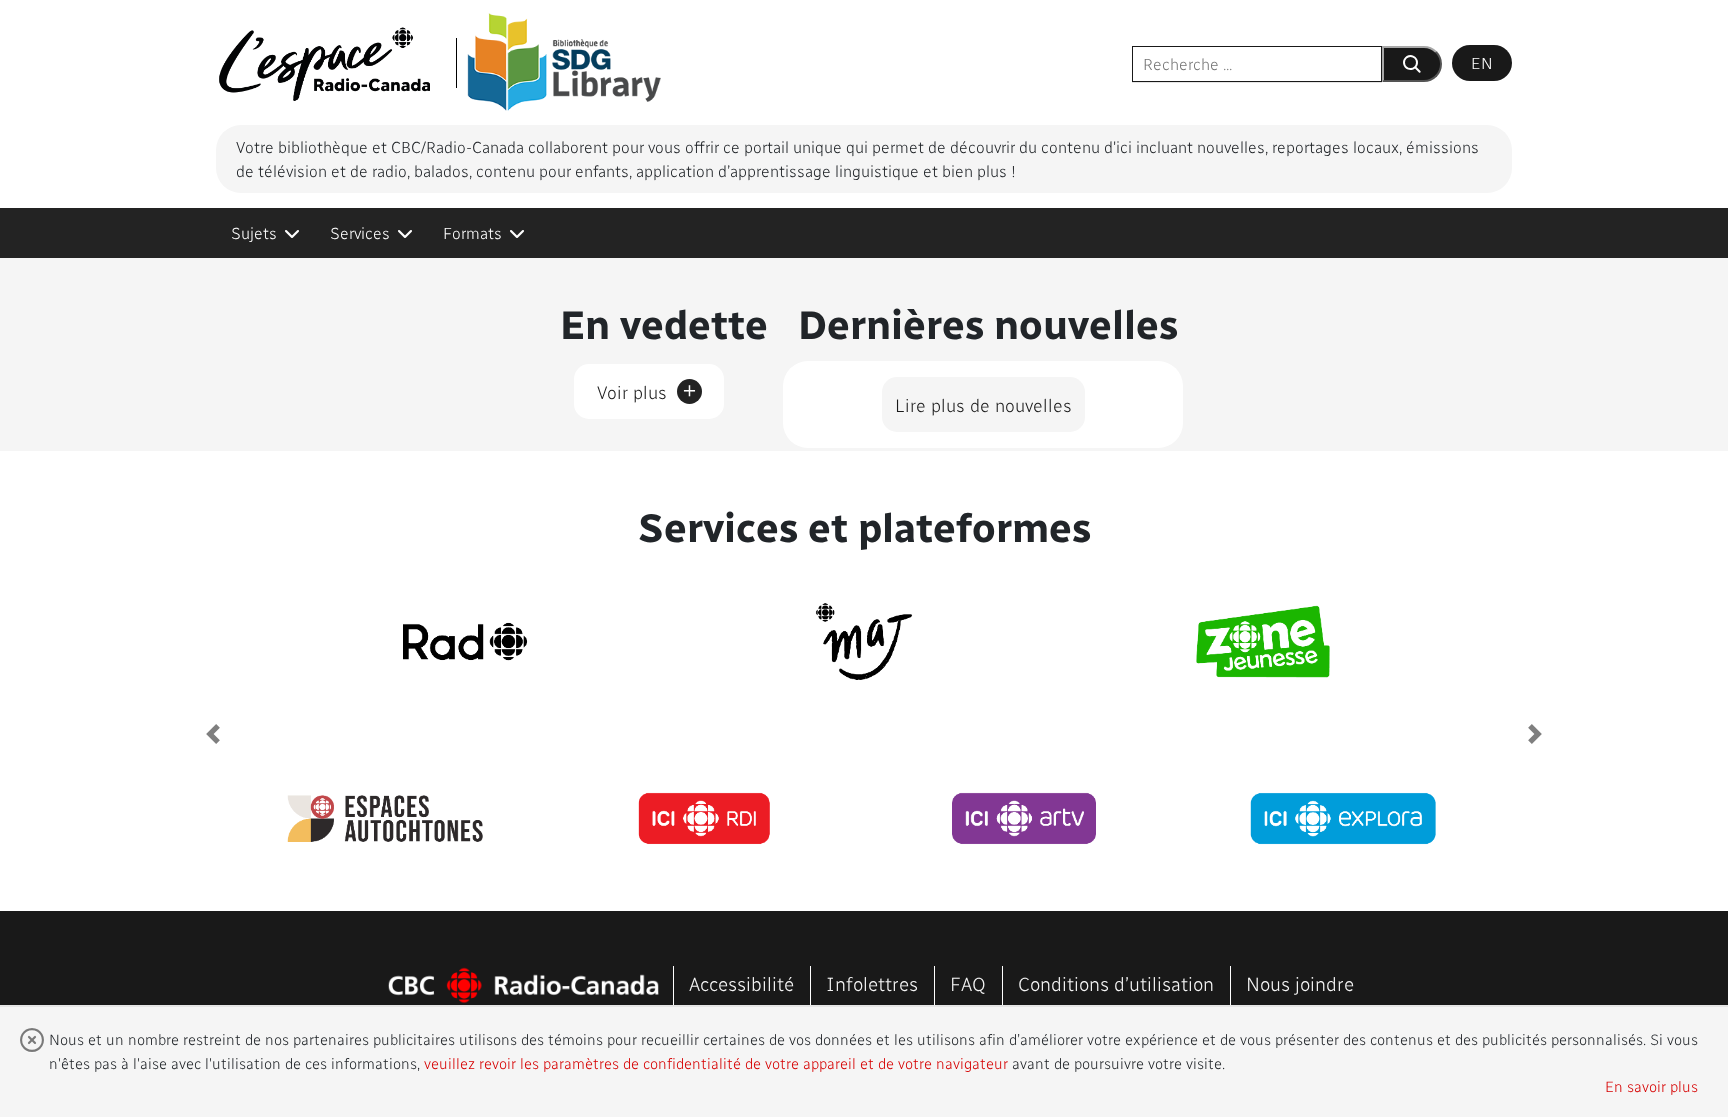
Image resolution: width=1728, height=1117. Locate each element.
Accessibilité (741, 983)
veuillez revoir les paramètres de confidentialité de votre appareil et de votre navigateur (716, 1063)
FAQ (968, 983)
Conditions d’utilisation (1116, 983)
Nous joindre (1300, 983)
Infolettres (872, 983)
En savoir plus (1651, 1086)
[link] (265, 233)
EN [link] (1482, 62)
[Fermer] (32, 1039)
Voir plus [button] (647, 388)
